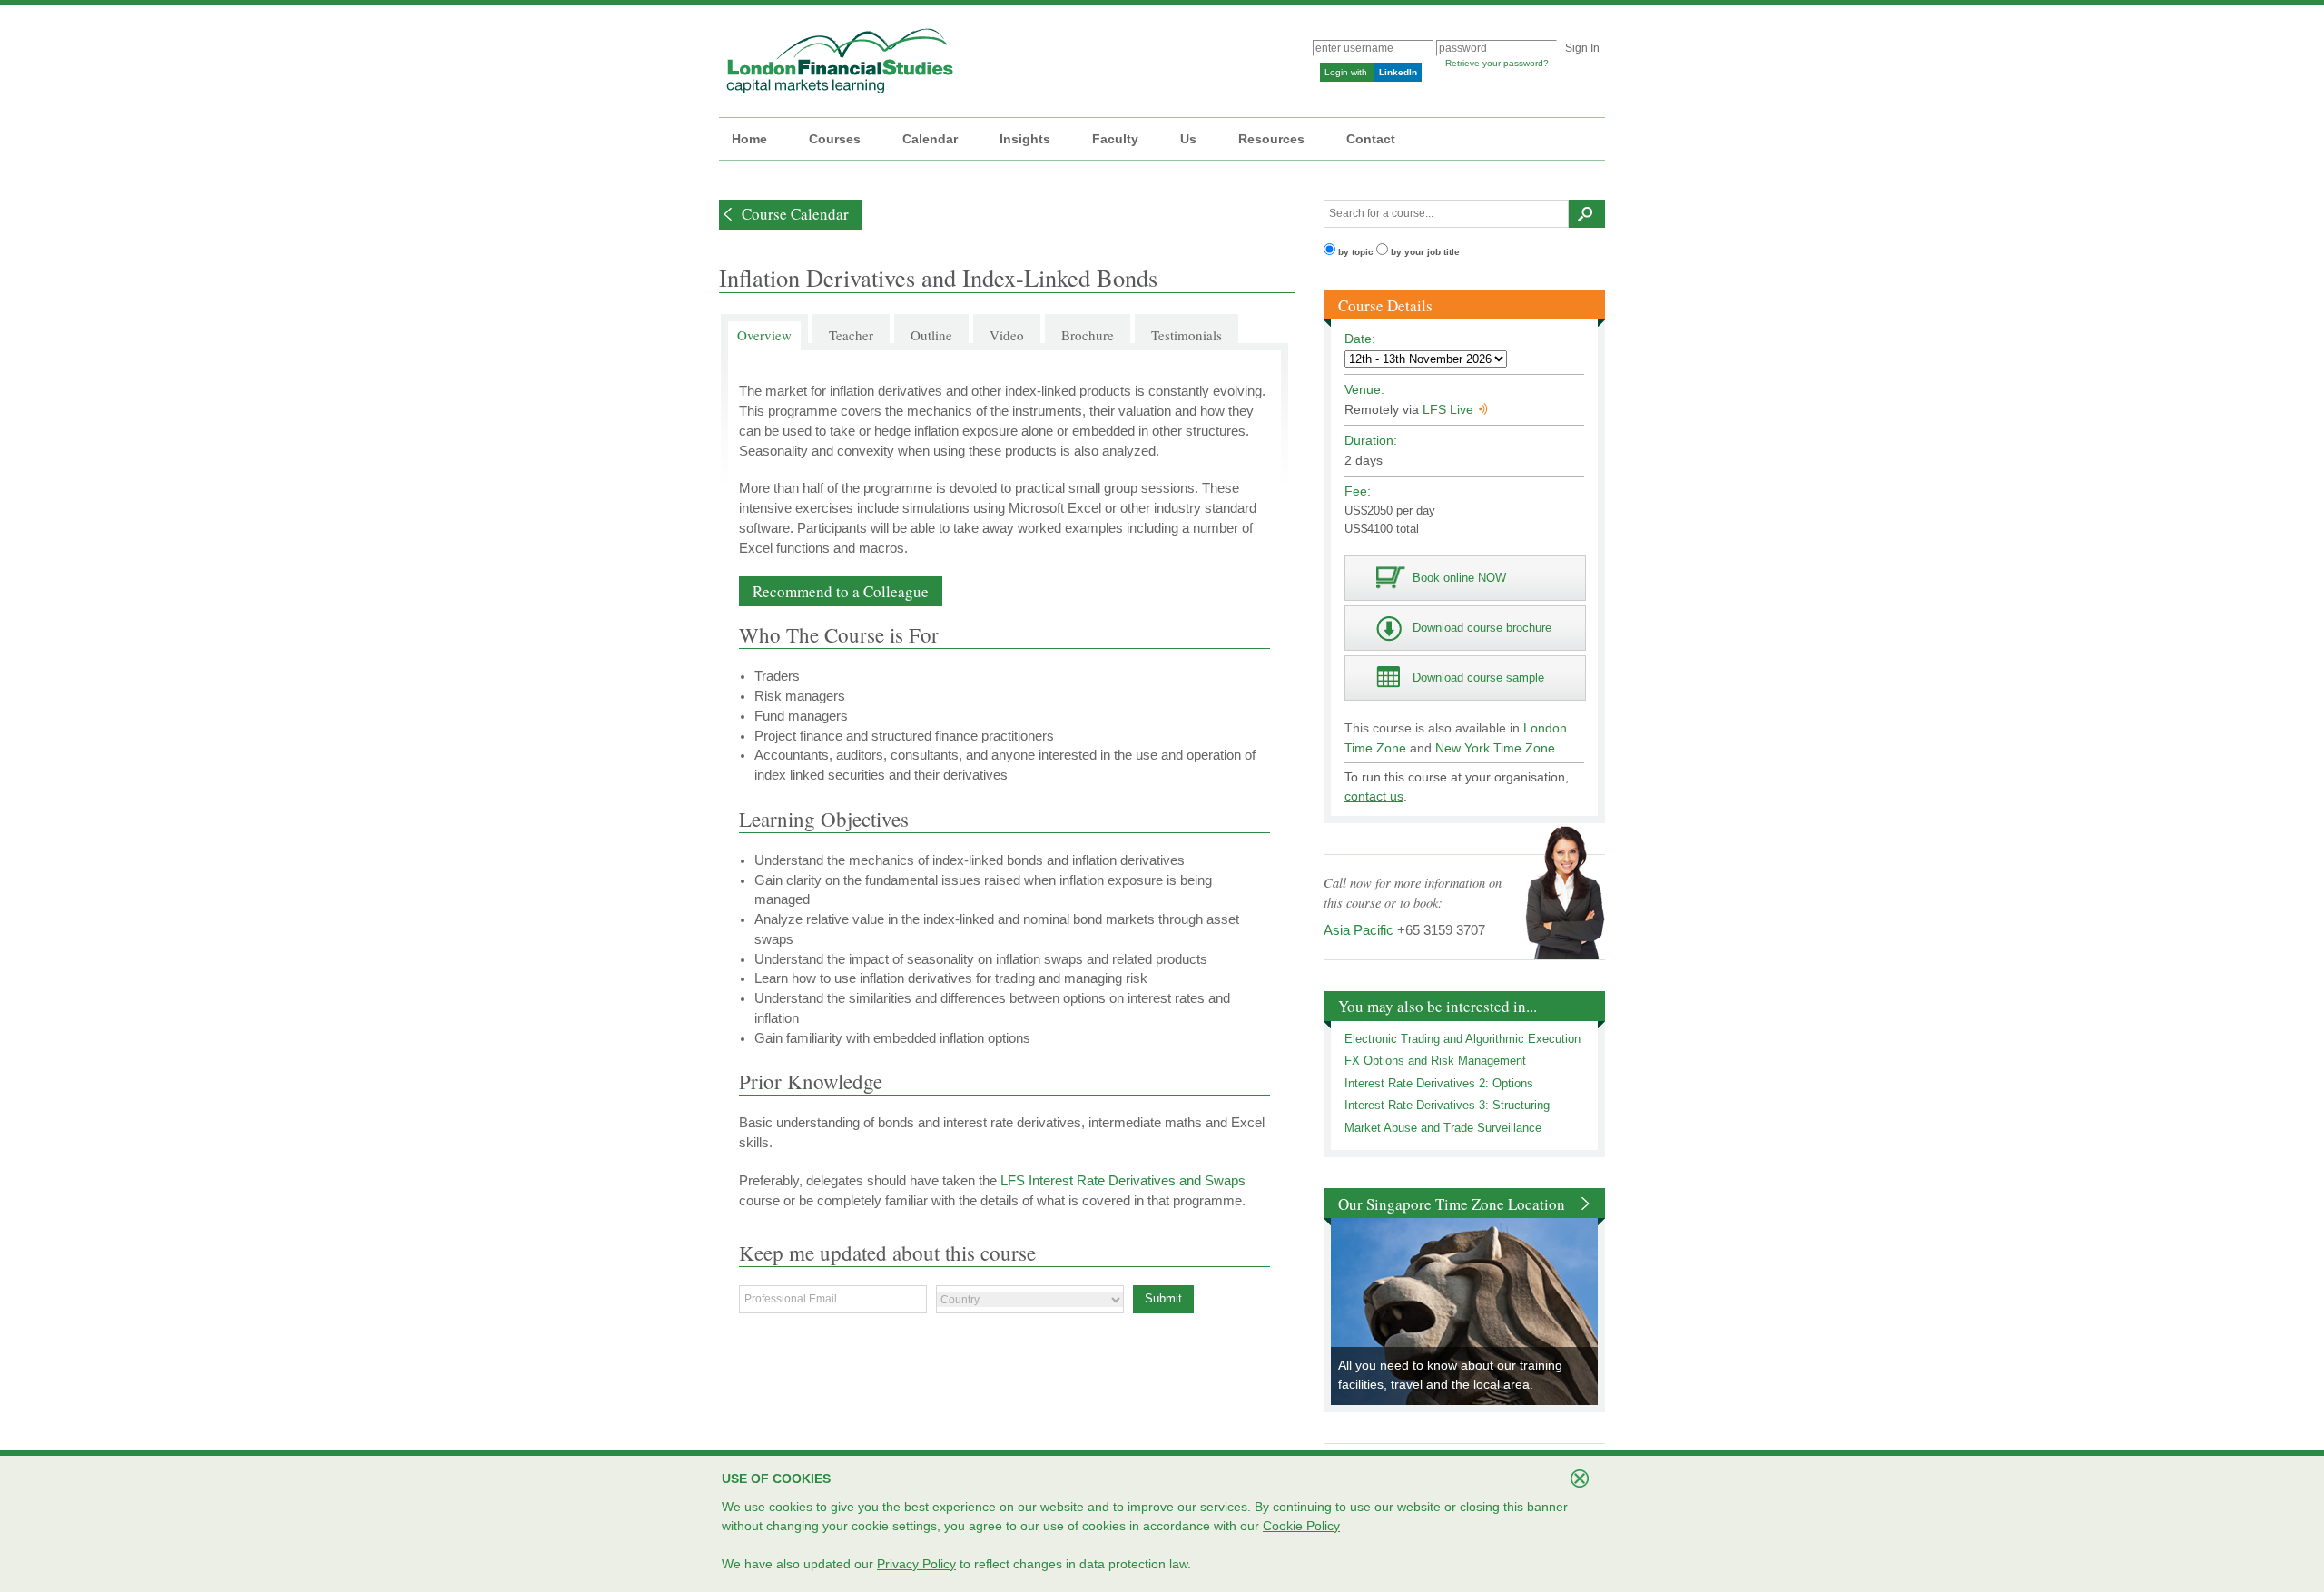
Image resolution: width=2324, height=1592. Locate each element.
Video (1007, 335)
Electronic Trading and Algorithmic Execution (1462, 1039)
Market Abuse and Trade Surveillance (1443, 1128)
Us (1188, 139)
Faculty (1115, 139)
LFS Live (1448, 409)
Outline (931, 335)
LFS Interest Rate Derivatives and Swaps (1123, 1181)
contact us (1374, 796)
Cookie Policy (1301, 1526)
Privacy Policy (916, 1564)
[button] (791, 215)
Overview (764, 335)
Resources (1271, 139)
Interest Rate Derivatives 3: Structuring (1447, 1105)
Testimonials (1187, 335)
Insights (1025, 139)
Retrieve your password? (1497, 63)
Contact (1371, 139)
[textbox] (1446, 214)
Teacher (851, 335)
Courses (835, 139)
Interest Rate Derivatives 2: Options (1439, 1083)
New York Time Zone (1495, 748)
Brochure (1088, 335)
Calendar (930, 139)
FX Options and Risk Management (1435, 1061)
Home (749, 139)
